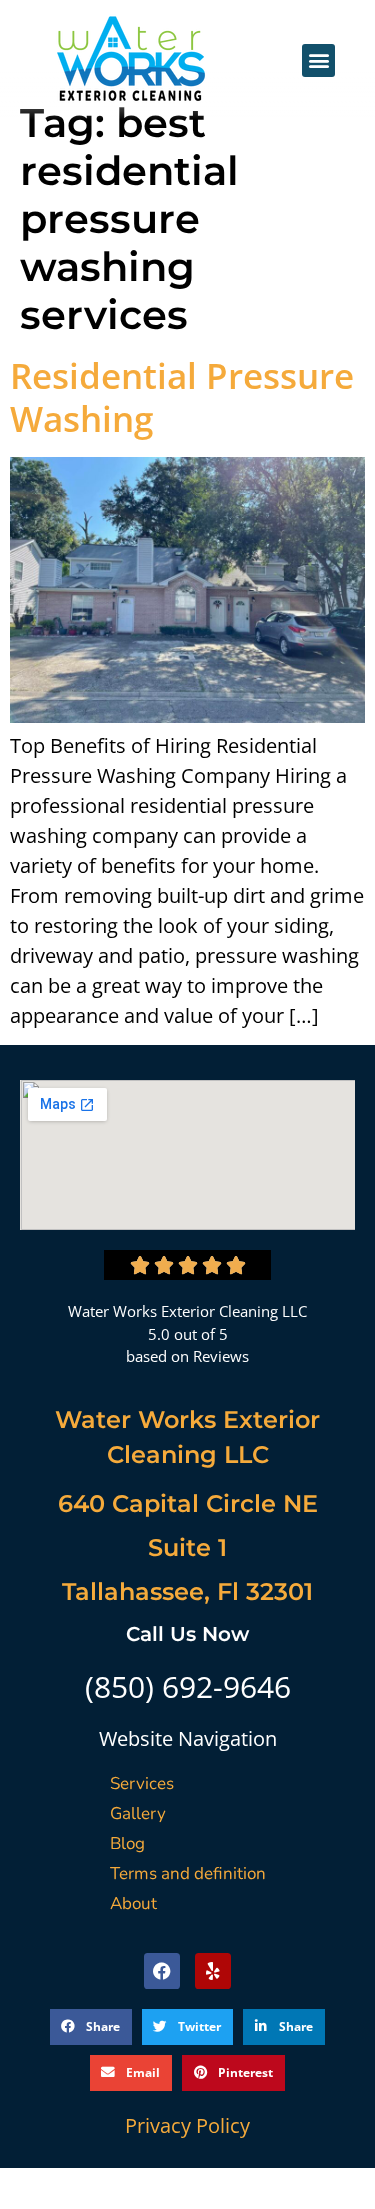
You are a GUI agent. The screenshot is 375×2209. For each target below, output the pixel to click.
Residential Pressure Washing (182, 397)
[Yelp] (213, 1971)
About (133, 1903)
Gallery (138, 1813)
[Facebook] (162, 1971)
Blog (127, 1843)
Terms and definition (188, 1873)
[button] (318, 60)
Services (142, 1783)
